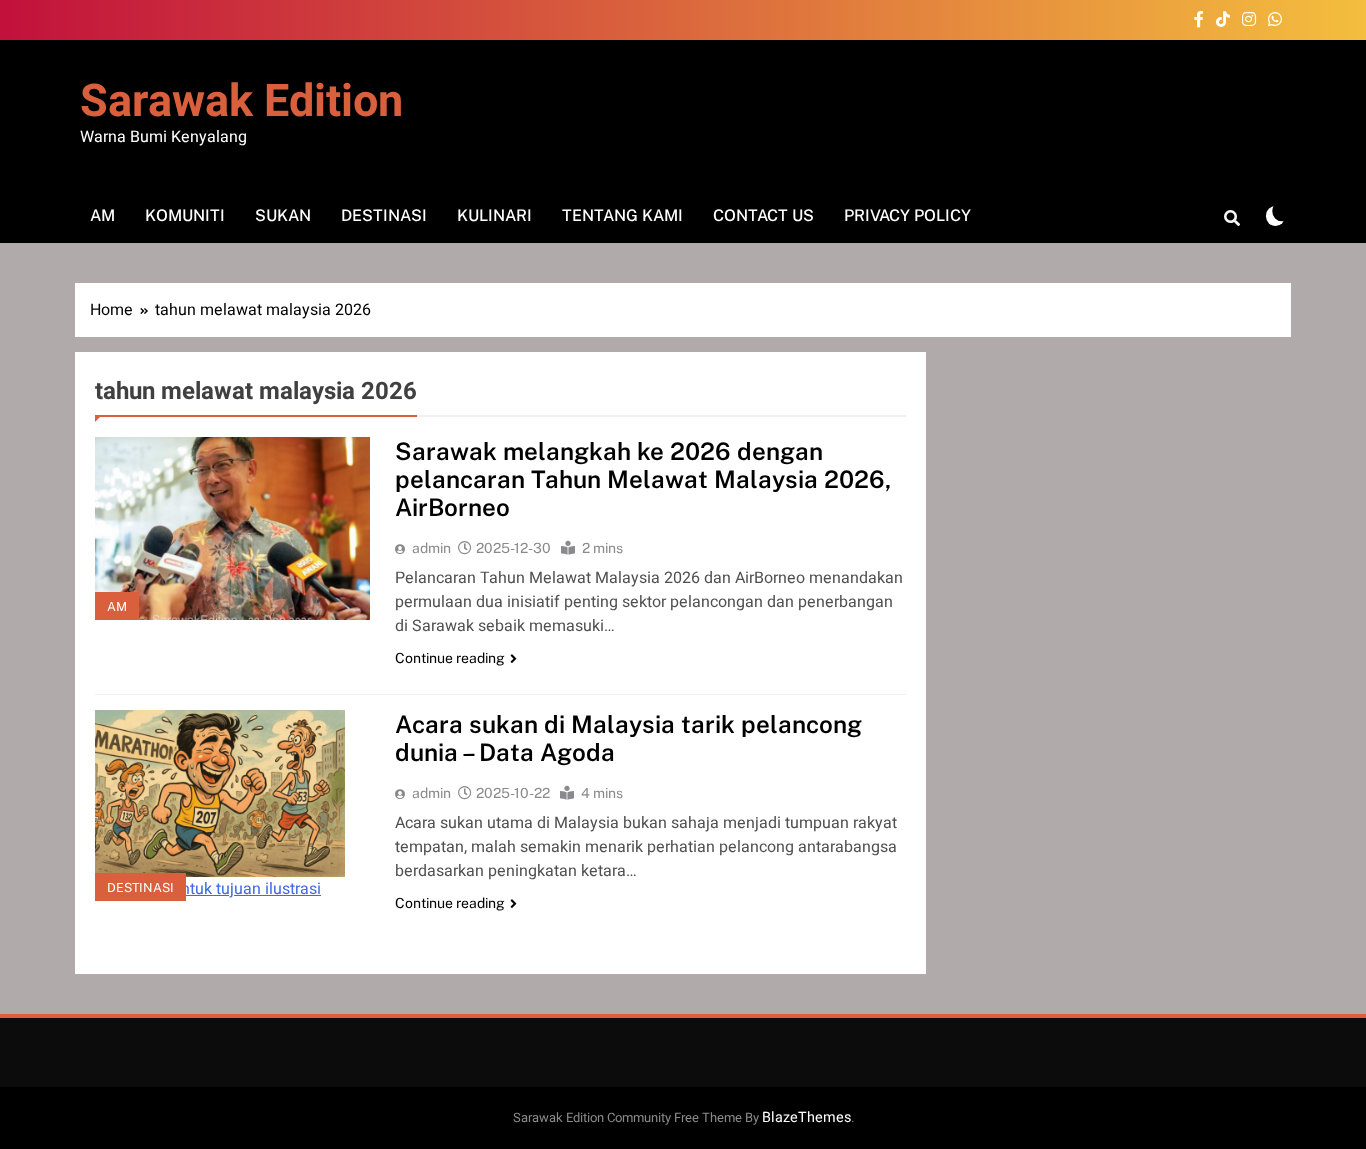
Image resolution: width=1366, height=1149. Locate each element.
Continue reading (450, 658)
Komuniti (185, 215)
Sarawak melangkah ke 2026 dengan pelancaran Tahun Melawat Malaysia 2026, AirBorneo (643, 479)
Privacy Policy (907, 215)
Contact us (763, 215)
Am (102, 215)
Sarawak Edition (241, 102)
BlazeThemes (806, 1117)
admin (431, 548)
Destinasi (384, 215)
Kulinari (494, 215)
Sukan (283, 215)
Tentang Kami (622, 215)
